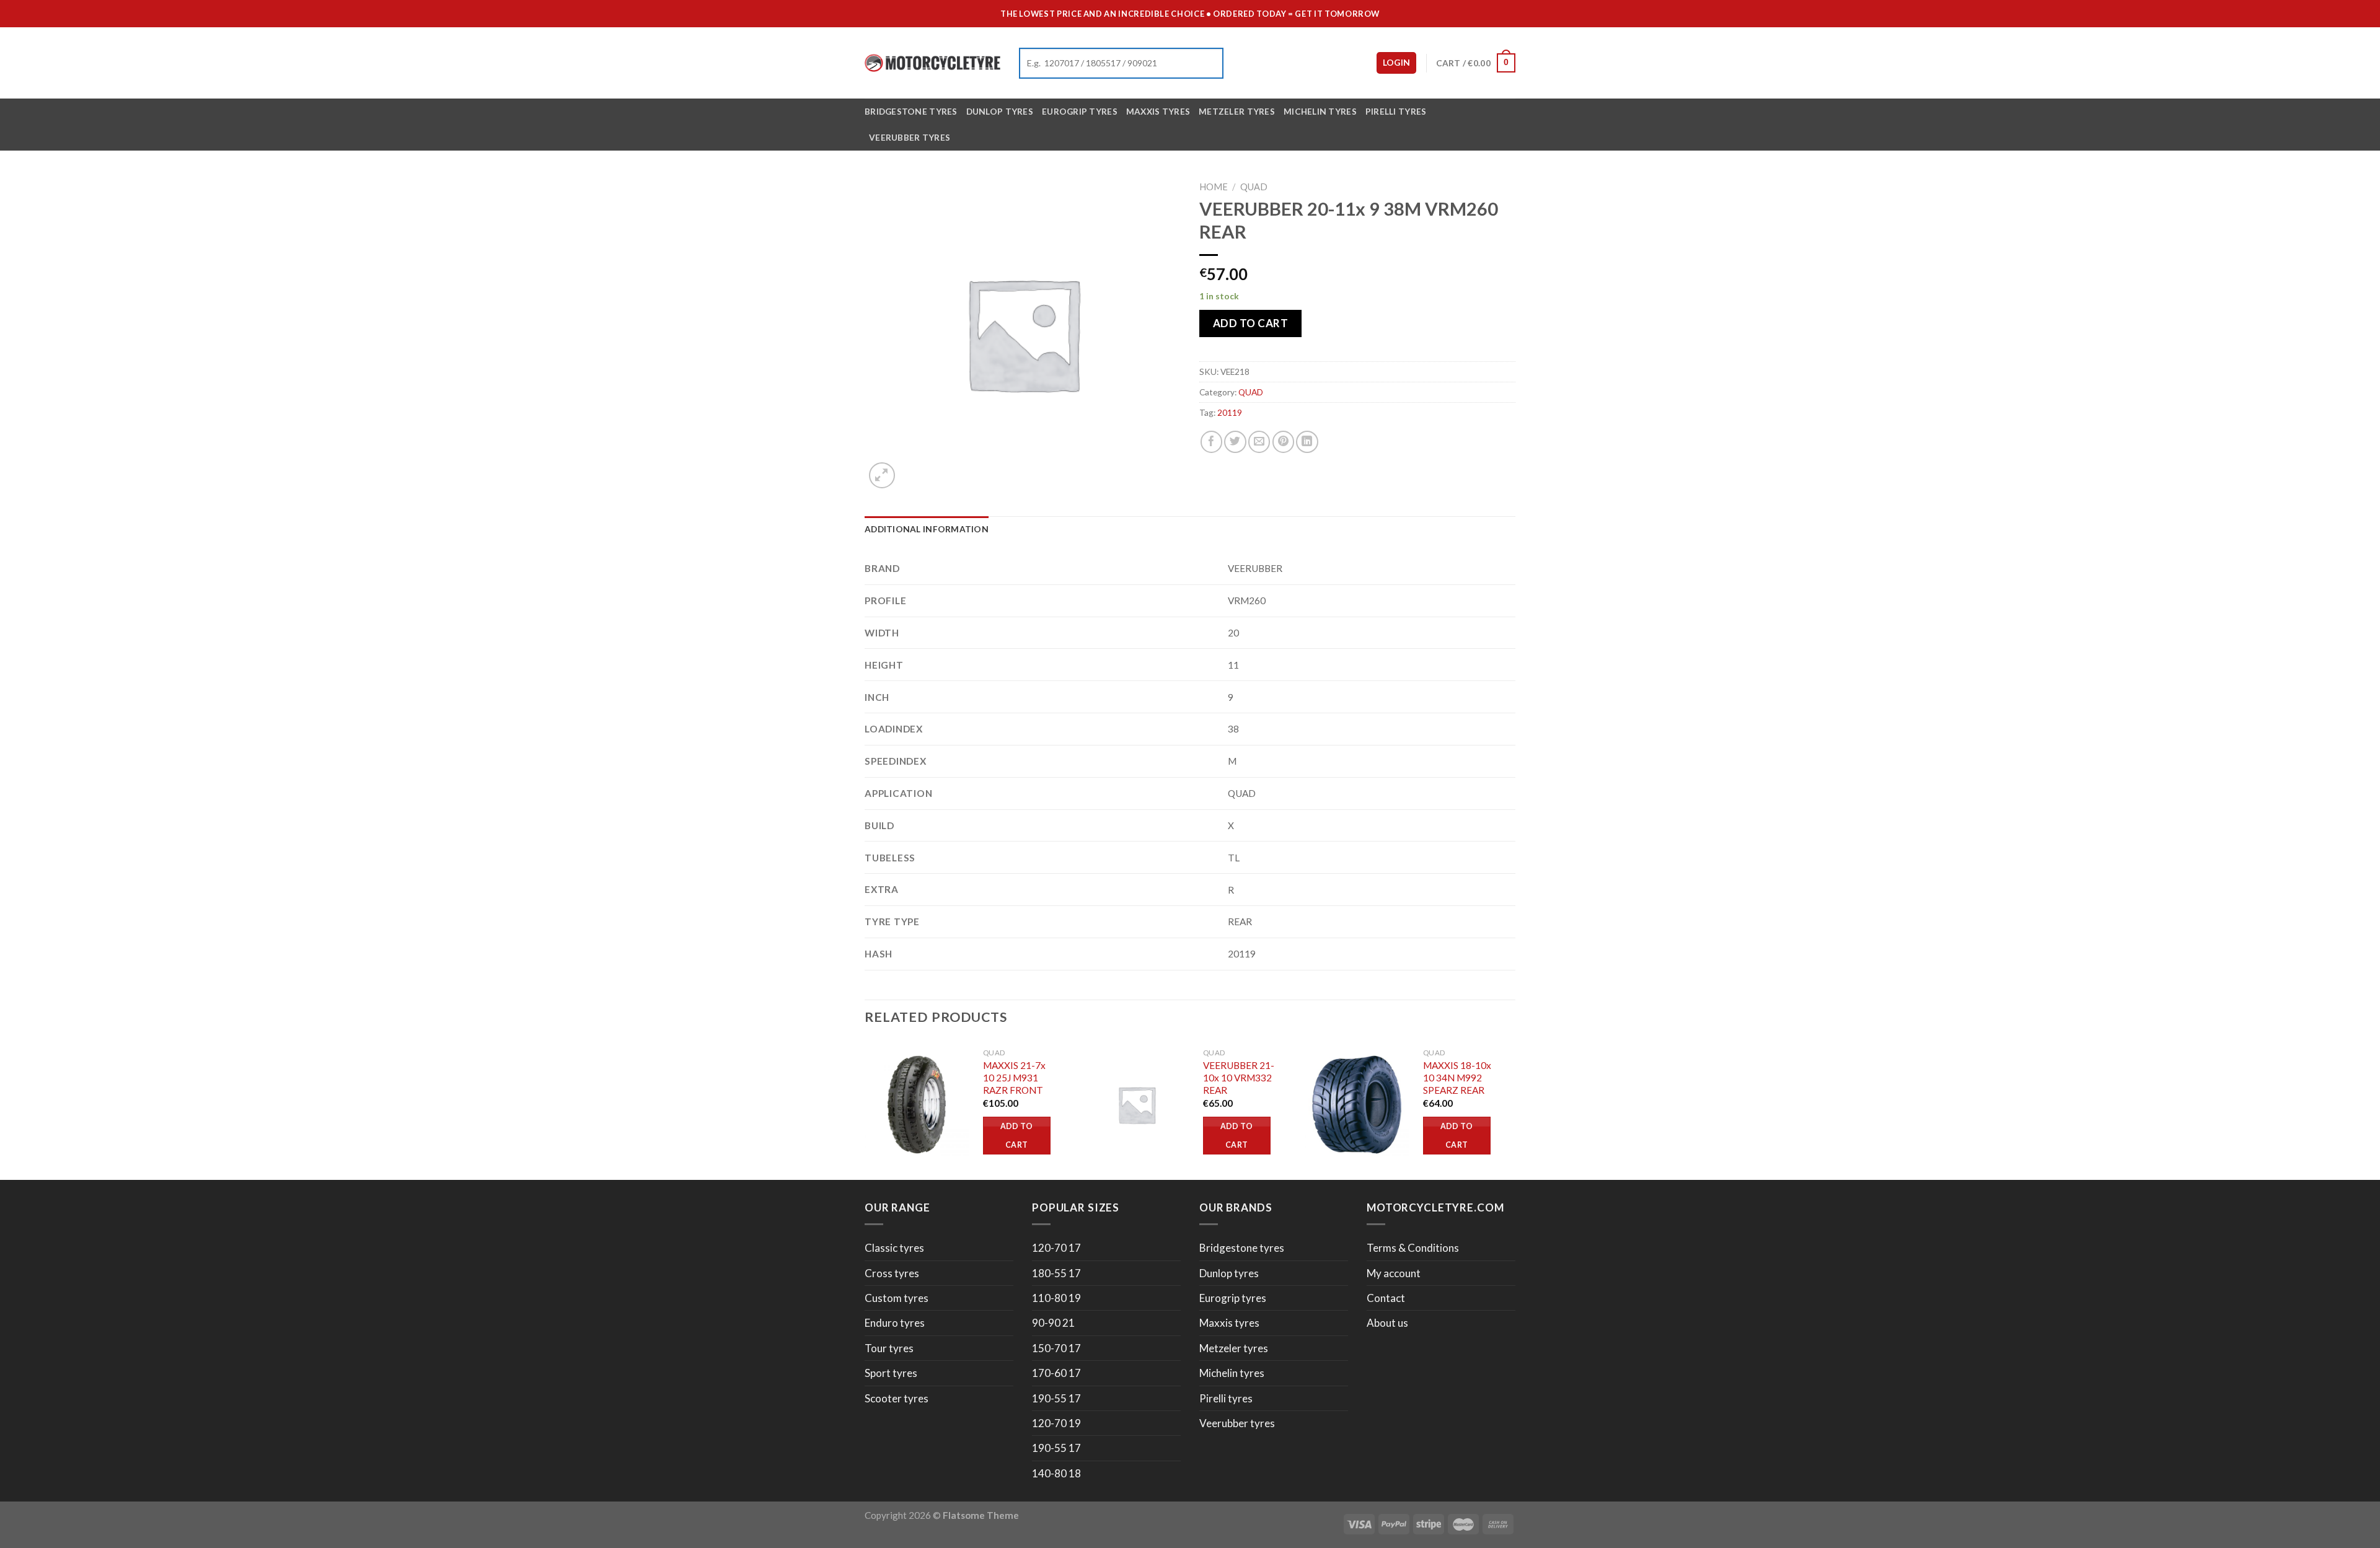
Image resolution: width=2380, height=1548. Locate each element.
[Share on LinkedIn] (1307, 442)
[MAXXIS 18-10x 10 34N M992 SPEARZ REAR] (1357, 1105)
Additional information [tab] (927, 529)
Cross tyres (892, 1273)
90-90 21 (1053, 1323)
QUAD (1254, 187)
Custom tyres (897, 1298)
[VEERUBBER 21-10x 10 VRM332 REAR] (1137, 1105)
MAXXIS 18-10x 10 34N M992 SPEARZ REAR (1457, 1078)
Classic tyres (894, 1248)
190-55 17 (1056, 1398)
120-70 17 (1056, 1248)
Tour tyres (889, 1348)
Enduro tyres (895, 1323)
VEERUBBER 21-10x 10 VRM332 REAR (1239, 1078)
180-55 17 (1056, 1273)
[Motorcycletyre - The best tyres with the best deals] (932, 63)
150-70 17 (1056, 1348)
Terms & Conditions (1413, 1248)
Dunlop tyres (1000, 111)
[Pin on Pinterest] (1283, 442)
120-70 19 (1056, 1423)
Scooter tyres (897, 1398)
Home (1214, 187)
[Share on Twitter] (1235, 442)
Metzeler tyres (1237, 111)
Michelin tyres (1320, 111)
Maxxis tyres (1158, 111)
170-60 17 (1056, 1373)
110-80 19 (1056, 1298)
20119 (1230, 412)
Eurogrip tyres (1080, 111)
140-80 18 (1056, 1473)
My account (1394, 1273)
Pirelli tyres (1396, 111)
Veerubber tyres (910, 137)
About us (1387, 1323)
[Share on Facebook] (1211, 442)
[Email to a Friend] (1259, 442)
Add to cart (1251, 323)
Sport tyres (891, 1373)
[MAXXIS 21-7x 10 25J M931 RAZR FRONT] (917, 1105)
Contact (1386, 1298)
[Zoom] (882, 475)
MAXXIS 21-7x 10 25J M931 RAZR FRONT (1014, 1078)
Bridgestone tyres (911, 111)
